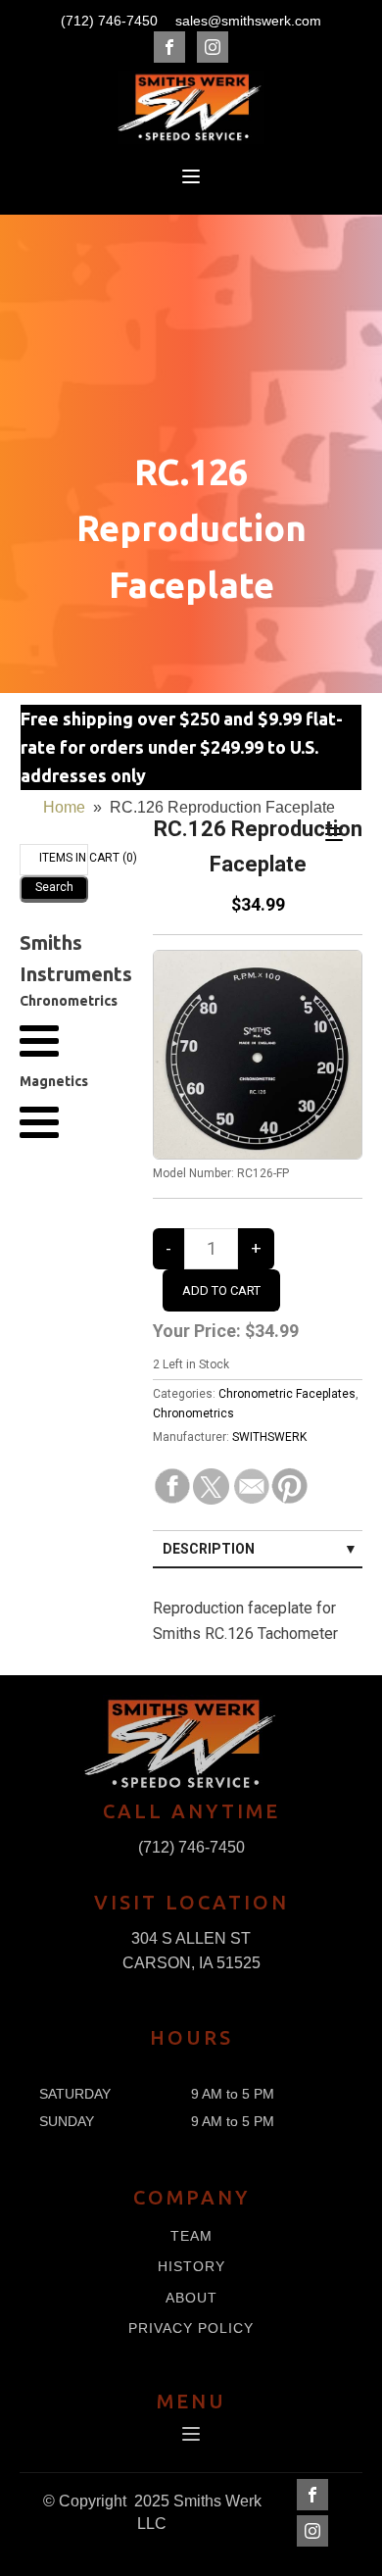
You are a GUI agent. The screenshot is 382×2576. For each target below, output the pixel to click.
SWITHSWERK (269, 1437)
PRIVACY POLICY (191, 2328)
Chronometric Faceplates (287, 1394)
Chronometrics (193, 1413)
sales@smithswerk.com (248, 21)
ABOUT (191, 2298)
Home (64, 807)
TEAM (191, 2236)
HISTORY (191, 2267)
